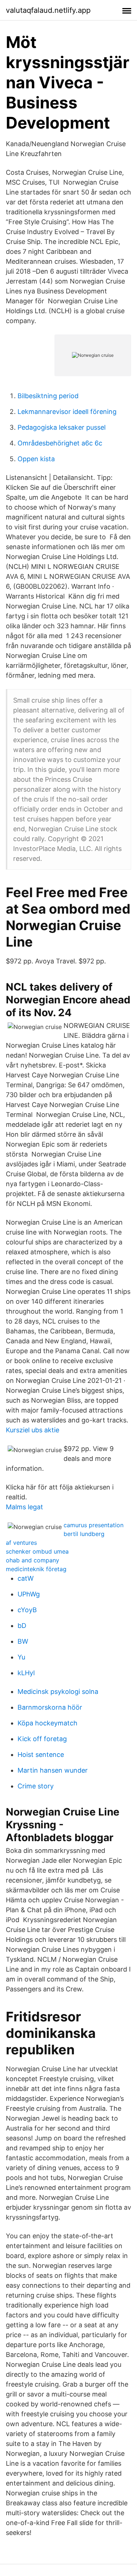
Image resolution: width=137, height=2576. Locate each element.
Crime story (36, 1786)
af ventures (21, 1543)
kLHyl (26, 1673)
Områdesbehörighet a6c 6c (60, 443)
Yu (21, 1657)
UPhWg (29, 1594)
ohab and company (33, 1560)
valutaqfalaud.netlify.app (48, 10)
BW (23, 1641)
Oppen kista (36, 459)
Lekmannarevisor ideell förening (67, 412)
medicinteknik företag (36, 1569)
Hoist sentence (41, 1755)
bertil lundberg (84, 1534)
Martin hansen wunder (53, 1770)
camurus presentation (94, 1525)
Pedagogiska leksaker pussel (62, 427)
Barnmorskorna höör (50, 1707)
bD (22, 1626)
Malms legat (24, 1507)
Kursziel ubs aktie (33, 1430)
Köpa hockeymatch (47, 1723)
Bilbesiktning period (48, 396)
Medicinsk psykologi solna (58, 1692)
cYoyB (27, 1610)
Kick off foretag (42, 1739)
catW (26, 1578)
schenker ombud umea (37, 1551)
